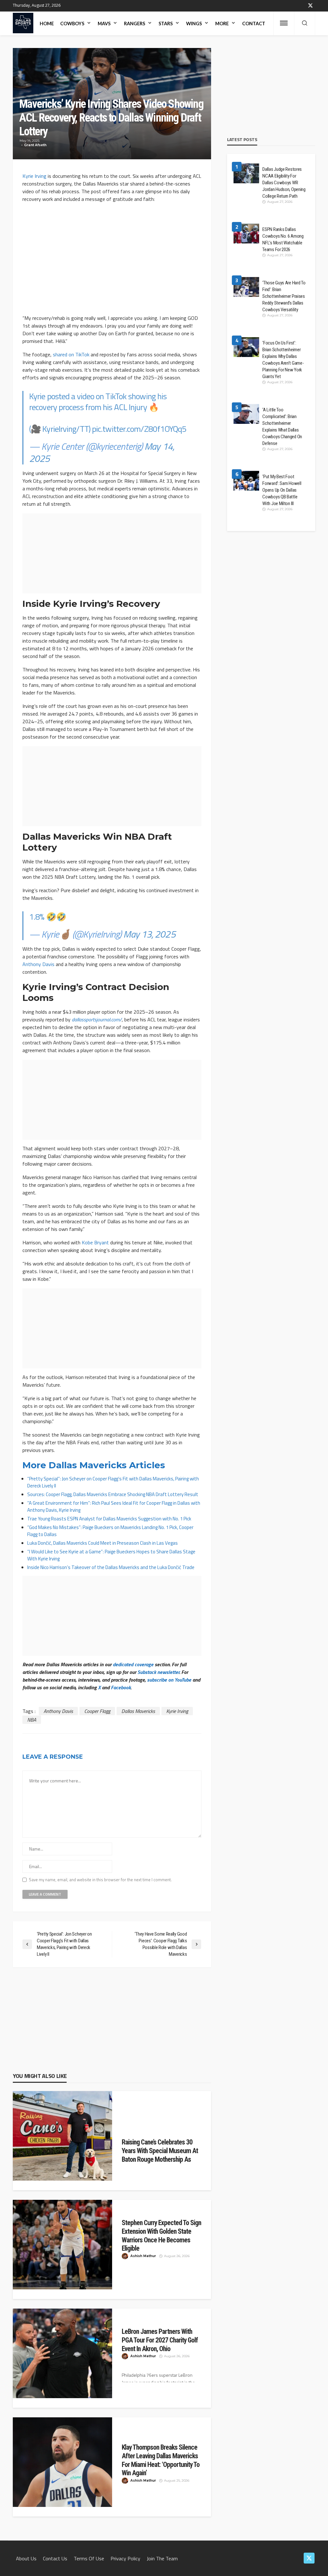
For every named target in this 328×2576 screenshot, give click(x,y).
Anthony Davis (38, 964)
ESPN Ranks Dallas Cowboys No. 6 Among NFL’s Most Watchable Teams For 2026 (283, 239)
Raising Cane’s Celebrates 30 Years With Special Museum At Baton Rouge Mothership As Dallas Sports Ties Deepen (160, 2155)
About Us (26, 2558)
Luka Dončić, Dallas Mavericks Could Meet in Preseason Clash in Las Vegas (102, 1543)
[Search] (305, 23)
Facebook (121, 1687)
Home (47, 24)
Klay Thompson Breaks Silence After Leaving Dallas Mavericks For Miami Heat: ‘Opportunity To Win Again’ (161, 2460)
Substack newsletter (158, 1672)
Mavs (104, 24)
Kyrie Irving (34, 176)
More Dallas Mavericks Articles (94, 1465)
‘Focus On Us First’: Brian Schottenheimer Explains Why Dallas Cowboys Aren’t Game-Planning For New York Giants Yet (283, 360)
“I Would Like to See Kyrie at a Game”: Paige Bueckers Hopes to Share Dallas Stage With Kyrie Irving (111, 1555)
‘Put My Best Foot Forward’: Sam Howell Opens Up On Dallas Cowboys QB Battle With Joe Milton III (282, 490)
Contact (254, 24)
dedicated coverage (133, 1664)
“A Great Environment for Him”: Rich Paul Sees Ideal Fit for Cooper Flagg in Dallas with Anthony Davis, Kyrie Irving (114, 1506)
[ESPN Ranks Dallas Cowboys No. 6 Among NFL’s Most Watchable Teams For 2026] (246, 234)
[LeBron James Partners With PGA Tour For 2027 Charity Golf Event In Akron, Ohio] (62, 2353)
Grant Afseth (35, 145)
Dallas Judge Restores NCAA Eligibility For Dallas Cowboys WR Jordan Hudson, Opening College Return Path (284, 183)
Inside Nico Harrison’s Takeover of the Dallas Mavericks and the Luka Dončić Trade (111, 1567)
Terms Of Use (89, 2558)
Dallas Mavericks (138, 1711)
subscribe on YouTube (169, 1680)
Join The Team (162, 2558)
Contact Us (55, 2558)
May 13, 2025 (149, 934)
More (222, 24)
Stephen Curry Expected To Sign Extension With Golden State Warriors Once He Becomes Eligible (161, 2235)
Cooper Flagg (97, 1711)
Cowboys (72, 24)
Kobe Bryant (95, 1242)
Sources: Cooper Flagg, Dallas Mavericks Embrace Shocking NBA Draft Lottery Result (113, 1494)
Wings (194, 24)
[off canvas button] (284, 23)
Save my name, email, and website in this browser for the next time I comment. (100, 1880)
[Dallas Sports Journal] (23, 23)
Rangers (135, 24)
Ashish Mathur (143, 2256)
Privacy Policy (125, 2558)
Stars (166, 24)
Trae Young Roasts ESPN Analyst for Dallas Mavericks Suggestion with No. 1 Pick (109, 1519)
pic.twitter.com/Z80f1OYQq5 (139, 429)
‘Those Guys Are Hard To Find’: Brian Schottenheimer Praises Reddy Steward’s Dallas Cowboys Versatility (284, 296)
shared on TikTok (71, 354)
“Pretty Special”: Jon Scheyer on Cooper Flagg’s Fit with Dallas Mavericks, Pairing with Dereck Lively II (113, 1482)
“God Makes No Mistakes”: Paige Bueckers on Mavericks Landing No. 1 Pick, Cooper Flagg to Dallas (110, 1531)
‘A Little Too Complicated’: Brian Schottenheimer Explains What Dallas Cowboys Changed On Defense (282, 427)
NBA (32, 1720)
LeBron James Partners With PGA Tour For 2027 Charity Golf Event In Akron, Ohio (160, 2340)
